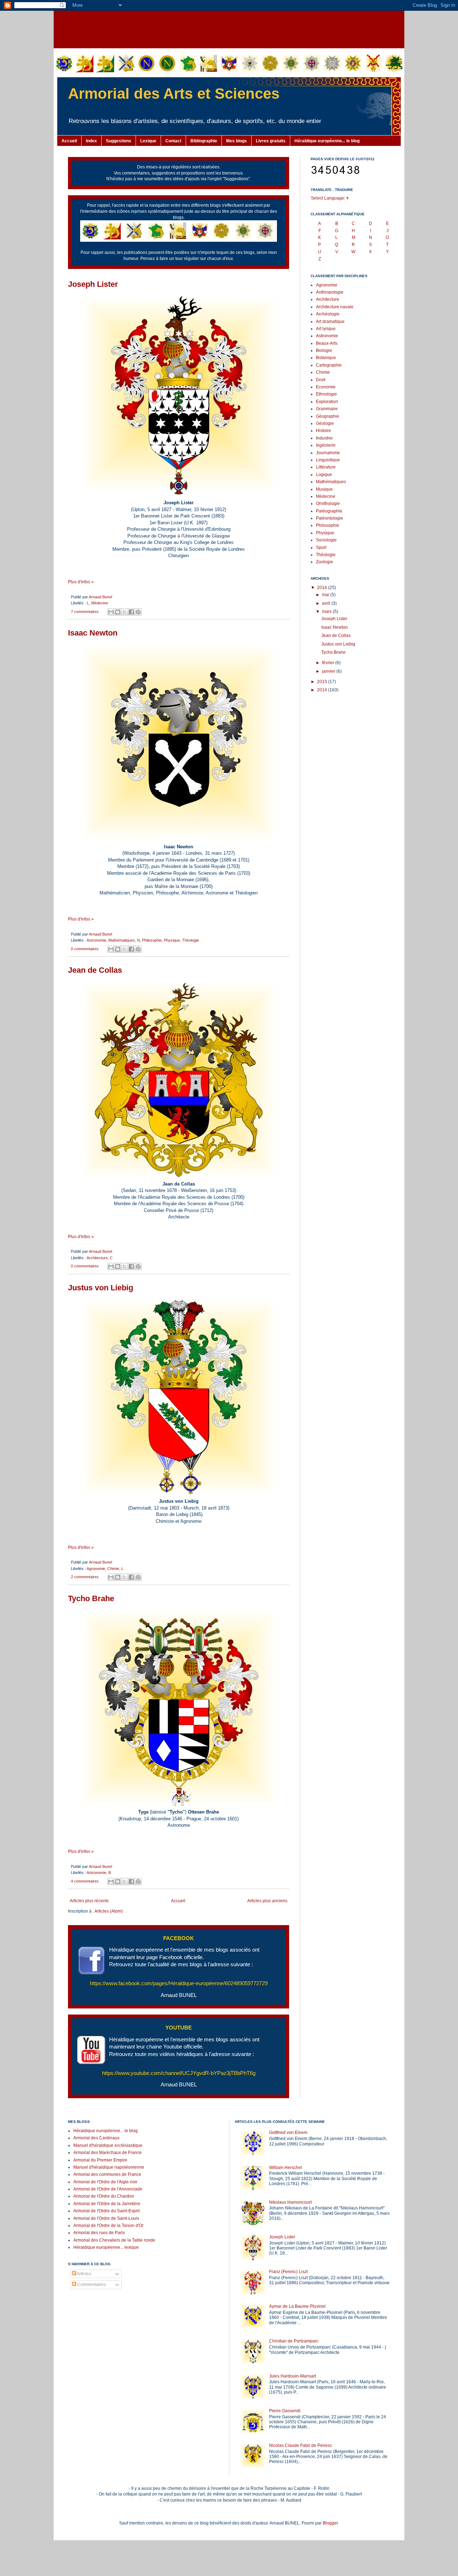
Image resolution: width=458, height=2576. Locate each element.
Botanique (326, 358)
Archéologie (328, 314)
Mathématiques (122, 940)
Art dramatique (330, 322)
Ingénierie (326, 445)
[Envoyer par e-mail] (111, 612)
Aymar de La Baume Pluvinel (297, 2306)
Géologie (325, 423)
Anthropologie (330, 292)
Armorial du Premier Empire (100, 2160)
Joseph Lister (93, 284)
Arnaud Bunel (100, 597)
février (329, 663)
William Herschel (286, 2168)
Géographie (328, 416)
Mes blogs (237, 141)
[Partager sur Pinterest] (138, 612)
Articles (84, 2274)
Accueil (69, 141)
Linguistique (328, 460)
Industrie (324, 438)
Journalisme (328, 453)
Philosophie (152, 940)
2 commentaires (85, 1577)
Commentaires (91, 2285)
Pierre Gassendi (285, 2411)
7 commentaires (85, 612)
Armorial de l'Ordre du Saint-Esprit (106, 2211)
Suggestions (119, 141)
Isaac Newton (93, 633)
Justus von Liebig (101, 1288)
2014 (323, 690)
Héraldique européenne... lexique (106, 2247)
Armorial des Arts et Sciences (174, 94)
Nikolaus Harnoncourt (290, 2202)
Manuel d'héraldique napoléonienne (109, 2167)
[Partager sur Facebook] (131, 612)
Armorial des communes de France (107, 2174)
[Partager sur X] (125, 612)
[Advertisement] (229, 29)
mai (326, 595)
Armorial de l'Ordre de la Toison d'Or (108, 2226)
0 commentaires (85, 949)
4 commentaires (85, 1881)
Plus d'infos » (81, 582)
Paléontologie (330, 518)
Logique (324, 475)
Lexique (148, 141)
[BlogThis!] (118, 612)
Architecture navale (335, 307)
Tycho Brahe (91, 1598)
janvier (329, 671)
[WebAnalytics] (82, 2306)
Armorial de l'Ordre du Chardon (104, 2196)
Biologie (324, 350)
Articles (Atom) (109, 1911)
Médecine (100, 603)
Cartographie (329, 365)
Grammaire (327, 409)
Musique (324, 489)
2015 (323, 682)
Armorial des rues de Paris (99, 2233)
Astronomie (96, 940)
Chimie (113, 1569)
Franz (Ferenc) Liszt (288, 2272)
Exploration (327, 402)
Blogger (330, 2523)
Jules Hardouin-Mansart (293, 2376)
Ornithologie (328, 504)
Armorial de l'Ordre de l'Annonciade (108, 2189)
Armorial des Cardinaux (96, 2138)
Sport (321, 548)
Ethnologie (327, 394)
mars (327, 612)
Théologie (191, 940)
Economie (326, 387)
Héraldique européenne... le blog (327, 141)
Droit (321, 380)
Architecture (97, 1258)
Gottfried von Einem (288, 2133)
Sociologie (326, 540)
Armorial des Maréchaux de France (108, 2153)
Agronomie (96, 1569)
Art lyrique (326, 329)
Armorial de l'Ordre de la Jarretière (107, 2204)
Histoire (323, 431)
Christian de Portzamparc (294, 2341)
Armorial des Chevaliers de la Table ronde (114, 2240)
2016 (323, 588)
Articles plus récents (89, 1901)
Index (91, 141)
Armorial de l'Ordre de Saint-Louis (106, 2218)
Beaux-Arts (327, 343)
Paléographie (329, 511)
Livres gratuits (271, 141)
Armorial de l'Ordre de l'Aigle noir (105, 2182)
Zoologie (325, 562)
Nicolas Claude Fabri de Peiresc (301, 2445)
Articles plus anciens (267, 1901)
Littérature (326, 467)
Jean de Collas (95, 970)
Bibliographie (204, 141)
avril (327, 603)
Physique (172, 940)
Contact (173, 141)
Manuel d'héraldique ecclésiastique (108, 2145)
